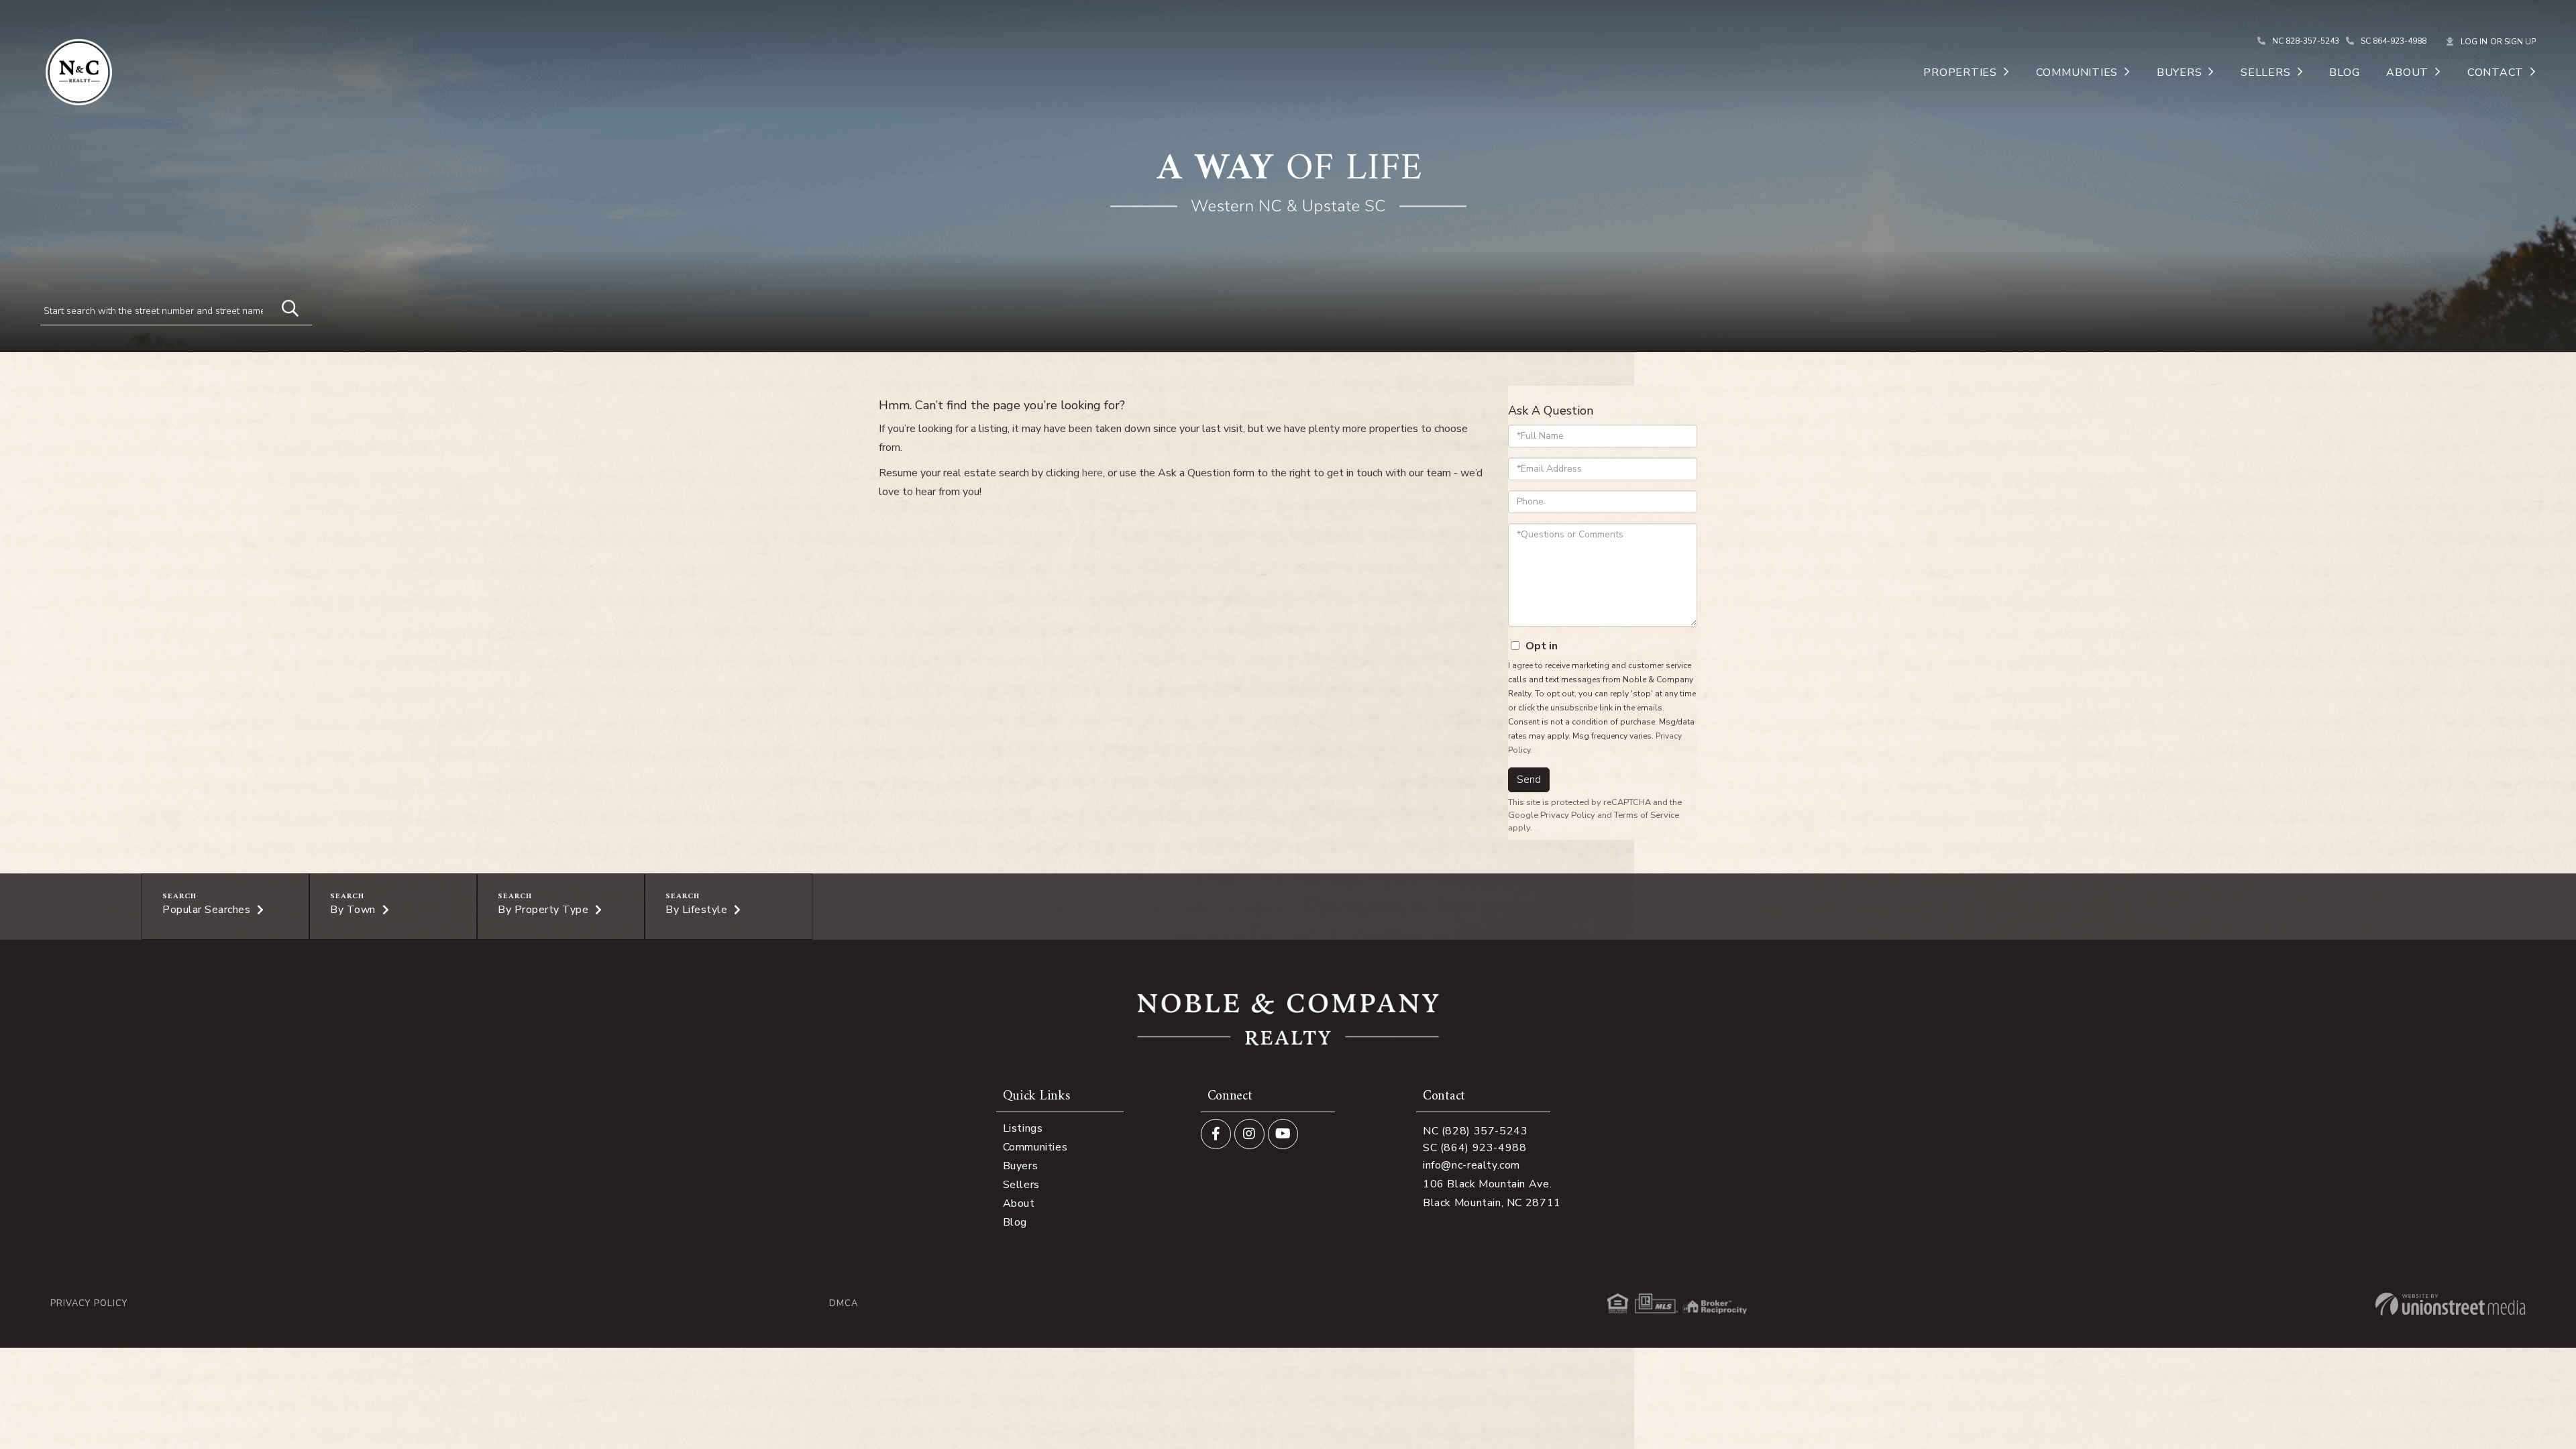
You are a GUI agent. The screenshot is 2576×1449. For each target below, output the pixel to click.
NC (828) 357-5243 (1475, 1131)
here (1092, 473)
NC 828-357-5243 (2306, 41)
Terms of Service (1647, 815)
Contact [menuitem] (2495, 72)
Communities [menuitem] (2077, 72)
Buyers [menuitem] (2180, 72)
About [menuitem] (2407, 72)
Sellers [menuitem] (2265, 72)
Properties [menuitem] (1960, 72)
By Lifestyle (696, 910)
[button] (284, 307)
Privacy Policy (1568, 815)
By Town (353, 910)
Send (1529, 780)
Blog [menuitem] (2344, 72)
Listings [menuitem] (1023, 1128)
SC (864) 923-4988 (1475, 1148)
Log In (2474, 42)
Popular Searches (206, 910)
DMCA (844, 1304)
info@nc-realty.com (1471, 1165)
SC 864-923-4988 (2394, 41)
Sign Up (2520, 42)
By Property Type (543, 910)
